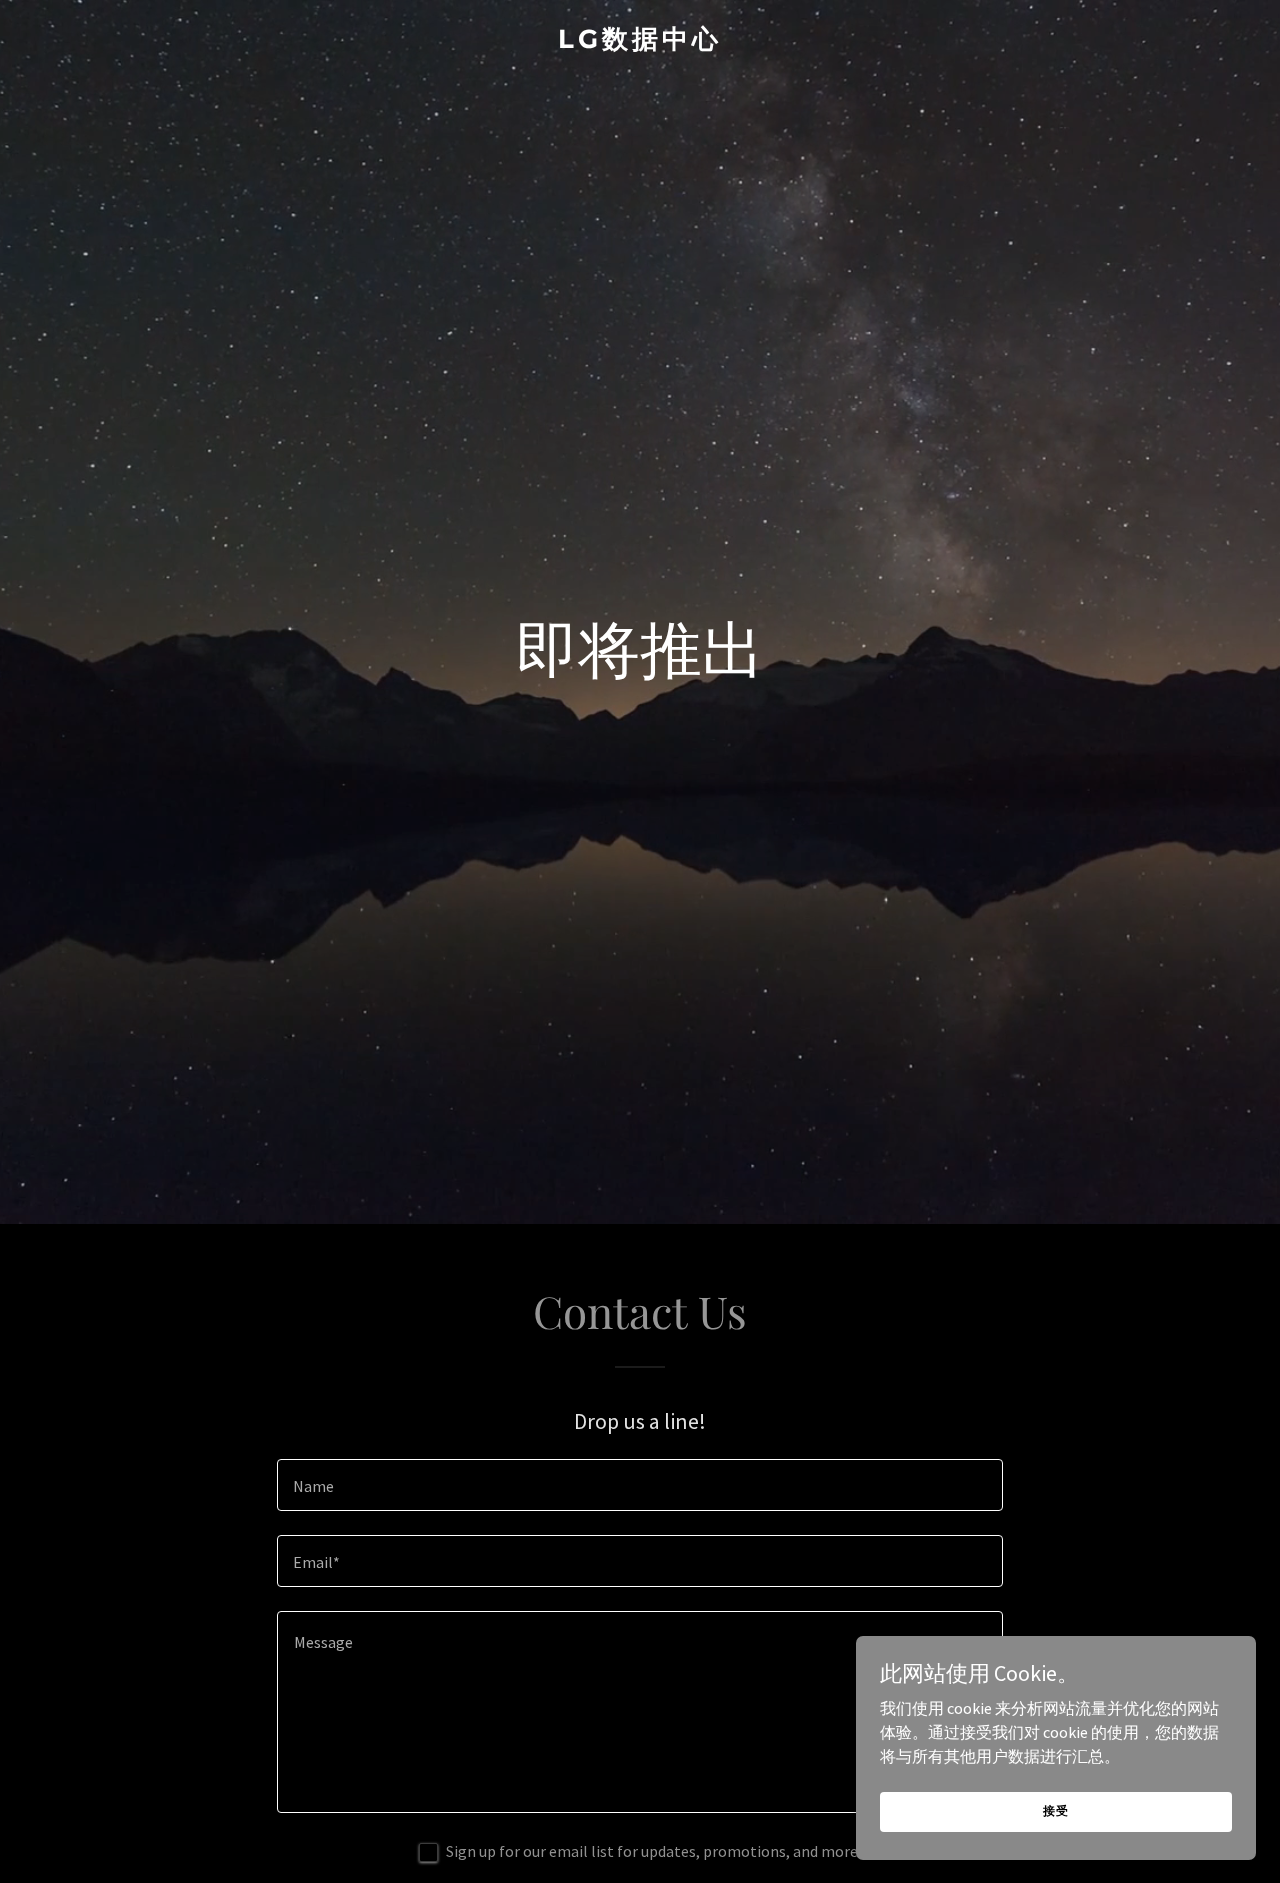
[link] (640, 42)
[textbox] (639, 1485)
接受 (1056, 1810)
